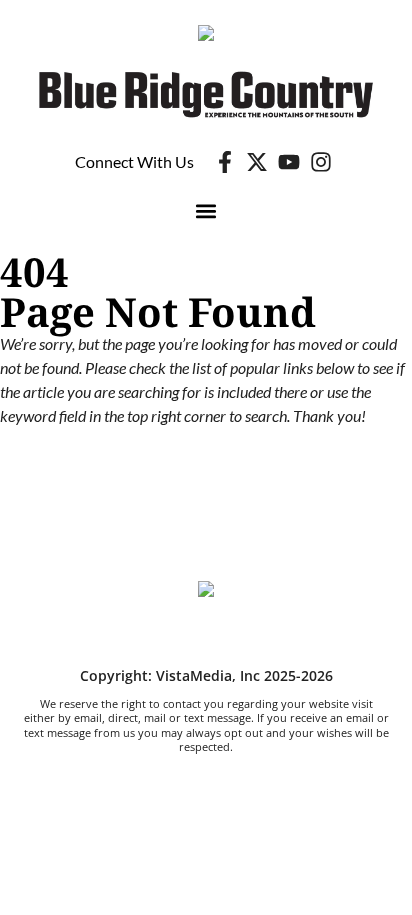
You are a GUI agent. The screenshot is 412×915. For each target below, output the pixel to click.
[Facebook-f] (225, 162)
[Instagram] (321, 162)
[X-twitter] (257, 162)
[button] (206, 211)
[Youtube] (289, 162)
